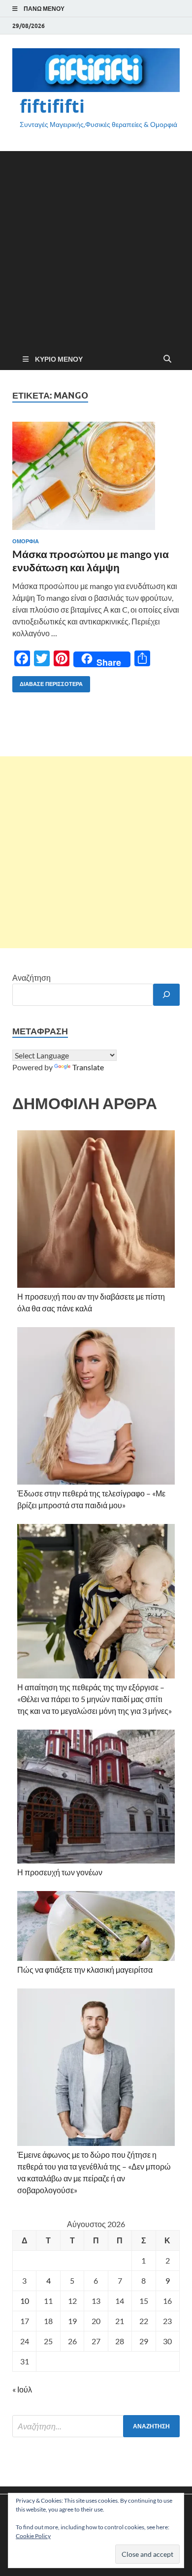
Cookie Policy (33, 2536)
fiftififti (52, 106)
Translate (88, 1067)
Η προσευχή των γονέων (60, 1872)
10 (25, 2301)
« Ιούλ (22, 2389)
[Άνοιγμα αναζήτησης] (167, 359)
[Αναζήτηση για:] (96, 2426)
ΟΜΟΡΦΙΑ (26, 541)
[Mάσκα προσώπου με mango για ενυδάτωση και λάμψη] (96, 476)
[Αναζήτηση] (166, 995)
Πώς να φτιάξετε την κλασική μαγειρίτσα (85, 1970)
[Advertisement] (96, 247)
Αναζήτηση (32, 978)
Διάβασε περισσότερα (48, 682)
